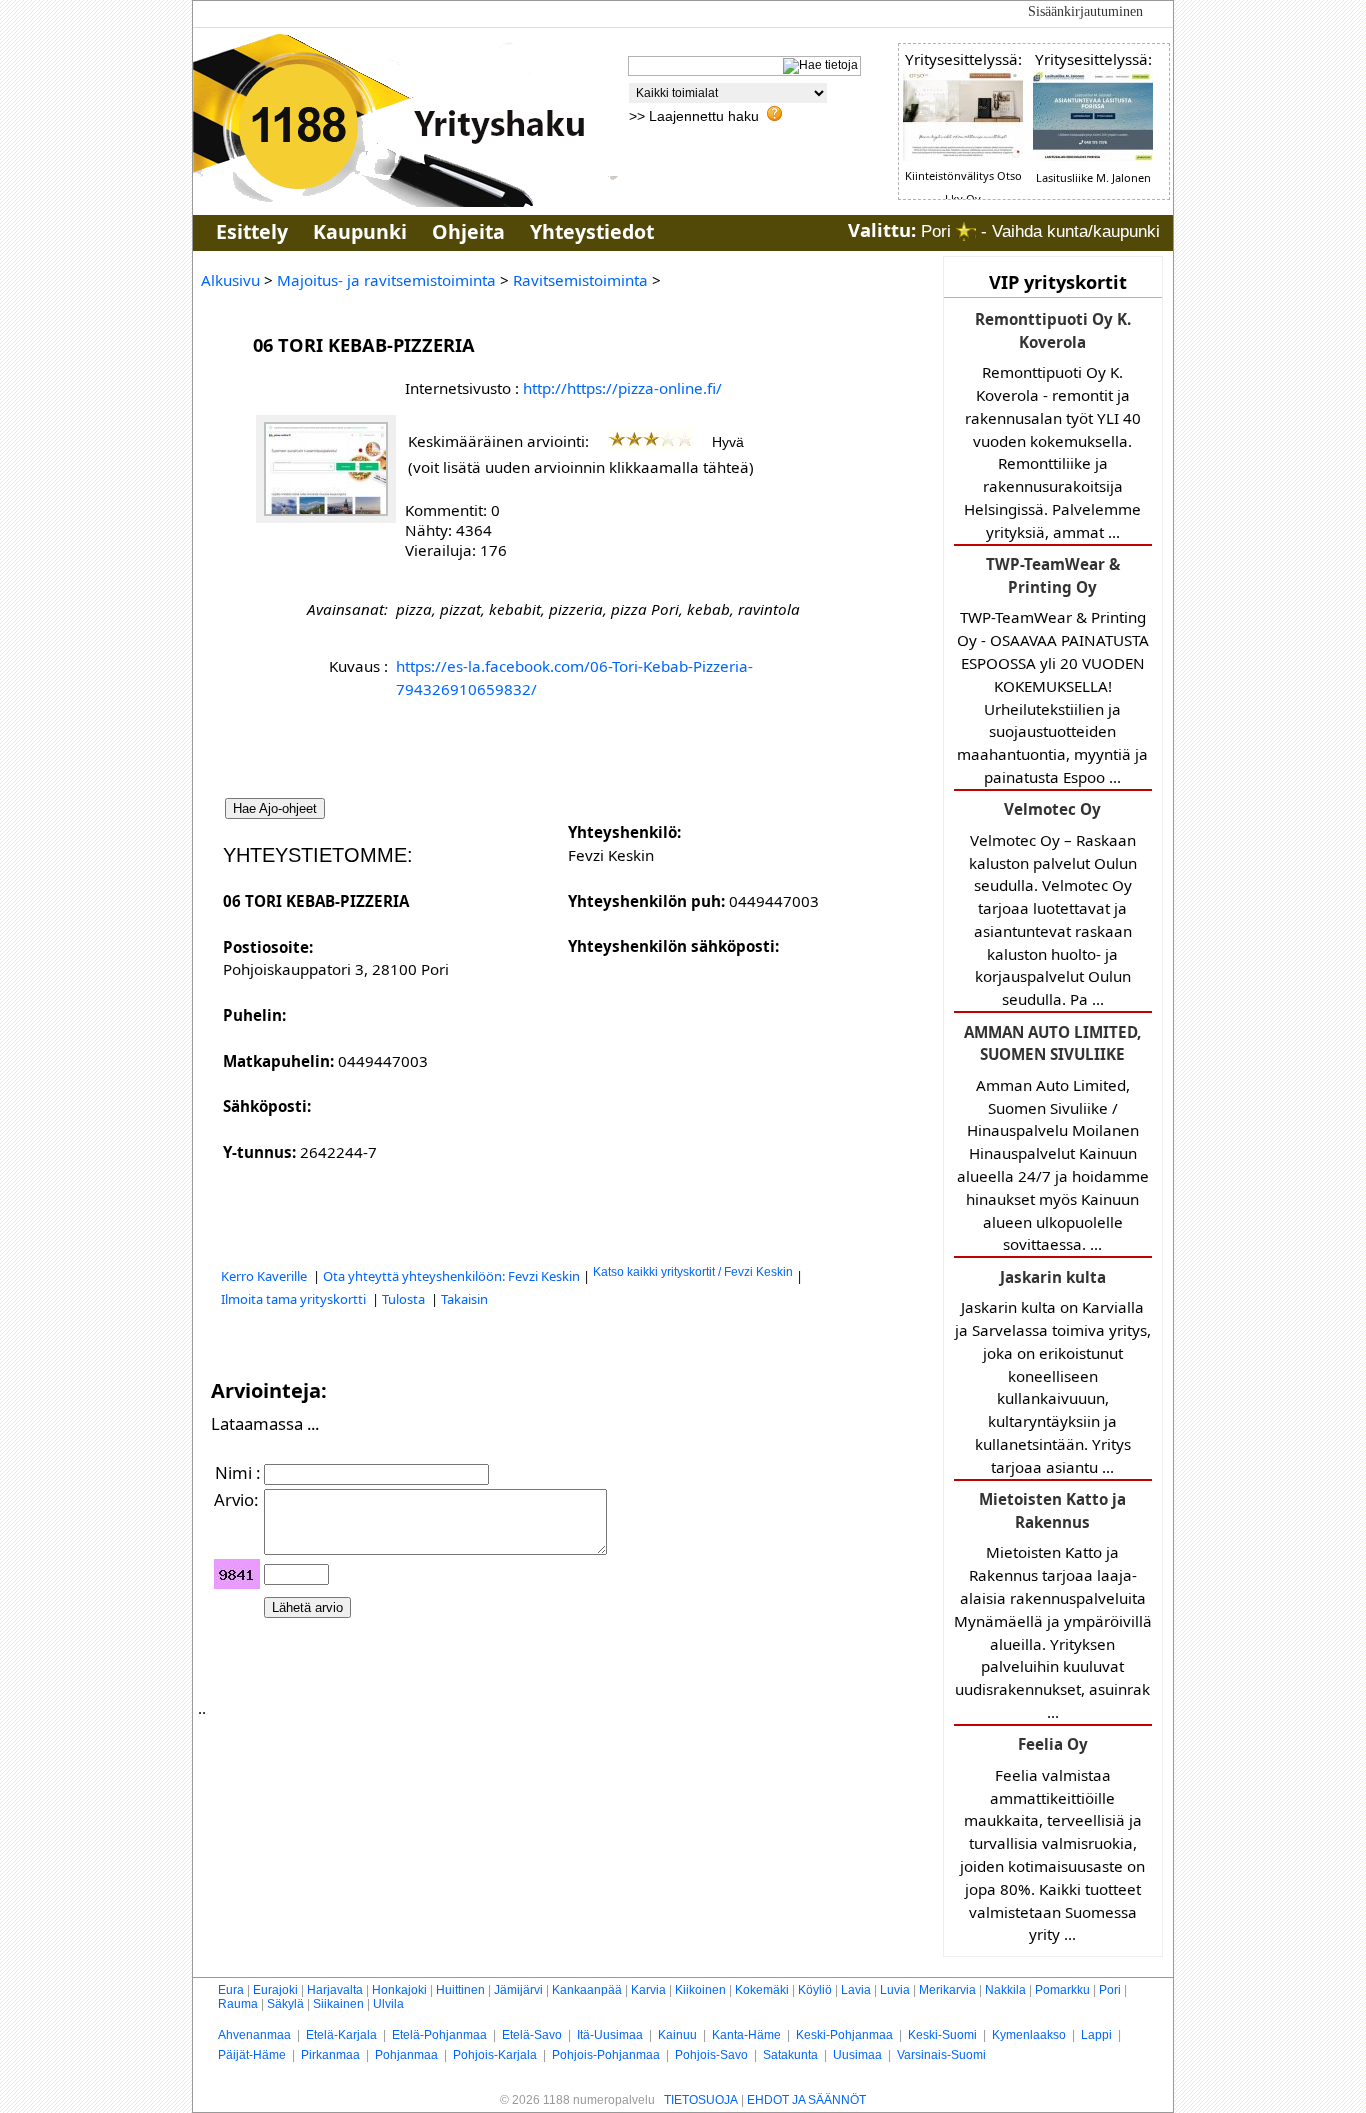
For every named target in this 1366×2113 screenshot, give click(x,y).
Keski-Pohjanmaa (844, 2035)
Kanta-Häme (746, 2035)
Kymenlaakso (1029, 2035)
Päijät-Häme (252, 2055)
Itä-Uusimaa (610, 2035)
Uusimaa (857, 2055)
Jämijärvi (518, 1990)
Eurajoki (275, 1990)
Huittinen (460, 1990)
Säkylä (285, 2004)
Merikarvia (947, 1990)
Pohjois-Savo (711, 2055)
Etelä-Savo (532, 2035)
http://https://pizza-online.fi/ (622, 388)
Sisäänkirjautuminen (1085, 11)
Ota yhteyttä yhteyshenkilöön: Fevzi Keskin (451, 1276)
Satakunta (790, 2055)
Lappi (1096, 2035)
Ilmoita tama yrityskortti (295, 1299)
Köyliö (815, 1990)
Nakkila (1005, 1990)
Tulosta (405, 1299)
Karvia (648, 1990)
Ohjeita (468, 231)
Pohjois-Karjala (495, 2055)
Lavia (856, 1990)
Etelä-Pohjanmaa (439, 2035)
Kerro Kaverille (265, 1276)
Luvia (895, 1990)
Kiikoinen (700, 1990)
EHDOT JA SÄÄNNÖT (806, 2100)
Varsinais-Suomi (941, 2055)
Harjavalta (335, 1990)
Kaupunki (360, 231)
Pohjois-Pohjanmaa (606, 2055)
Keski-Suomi (942, 2035)
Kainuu (677, 2035)
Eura (231, 1990)
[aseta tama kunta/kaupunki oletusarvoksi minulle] (966, 231)
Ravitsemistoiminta (580, 280)
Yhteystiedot (592, 231)
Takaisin (464, 1299)
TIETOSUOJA (701, 2100)
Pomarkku (1062, 1990)
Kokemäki (762, 1990)
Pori (1110, 1990)
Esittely (252, 231)
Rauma (238, 2004)
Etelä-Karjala (341, 2035)
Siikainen (338, 2004)
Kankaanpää (587, 1990)
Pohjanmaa (406, 2055)
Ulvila (388, 2004)
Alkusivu (230, 280)
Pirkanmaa (330, 2055)
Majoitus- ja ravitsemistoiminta (386, 280)
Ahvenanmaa (254, 2035)
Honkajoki (399, 1990)
